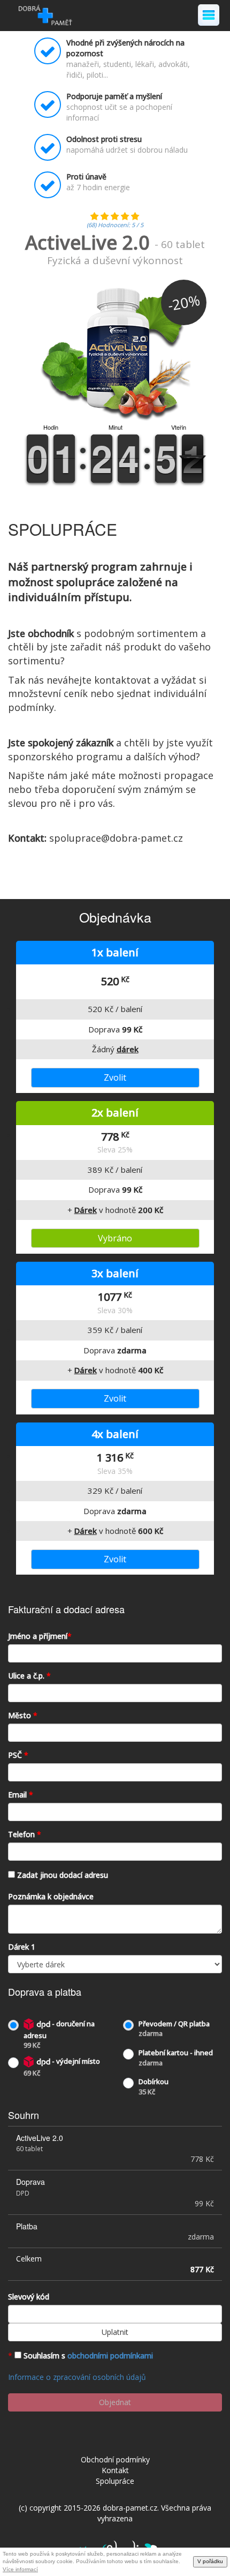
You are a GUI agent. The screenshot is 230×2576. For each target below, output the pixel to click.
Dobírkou (154, 2087)
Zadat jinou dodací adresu (63, 1875)
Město (23, 1715)
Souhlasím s (88, 2356)
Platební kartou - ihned (176, 2058)
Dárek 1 (22, 1947)
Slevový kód (29, 2297)
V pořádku (210, 2561)
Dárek (86, 1210)
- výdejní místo (62, 2067)
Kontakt (115, 2470)
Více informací (20, 2569)
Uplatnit (115, 2332)
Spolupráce (115, 2481)
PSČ (18, 1755)
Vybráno (115, 1238)
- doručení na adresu (59, 2034)
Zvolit (115, 1077)
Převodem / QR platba (174, 2029)
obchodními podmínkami (110, 2356)
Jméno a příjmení (40, 1636)
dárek (128, 1049)
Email (21, 1795)
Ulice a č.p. (29, 1676)
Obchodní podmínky (115, 2459)
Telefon (25, 1834)
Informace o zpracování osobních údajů (77, 2377)
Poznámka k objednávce (51, 1896)
